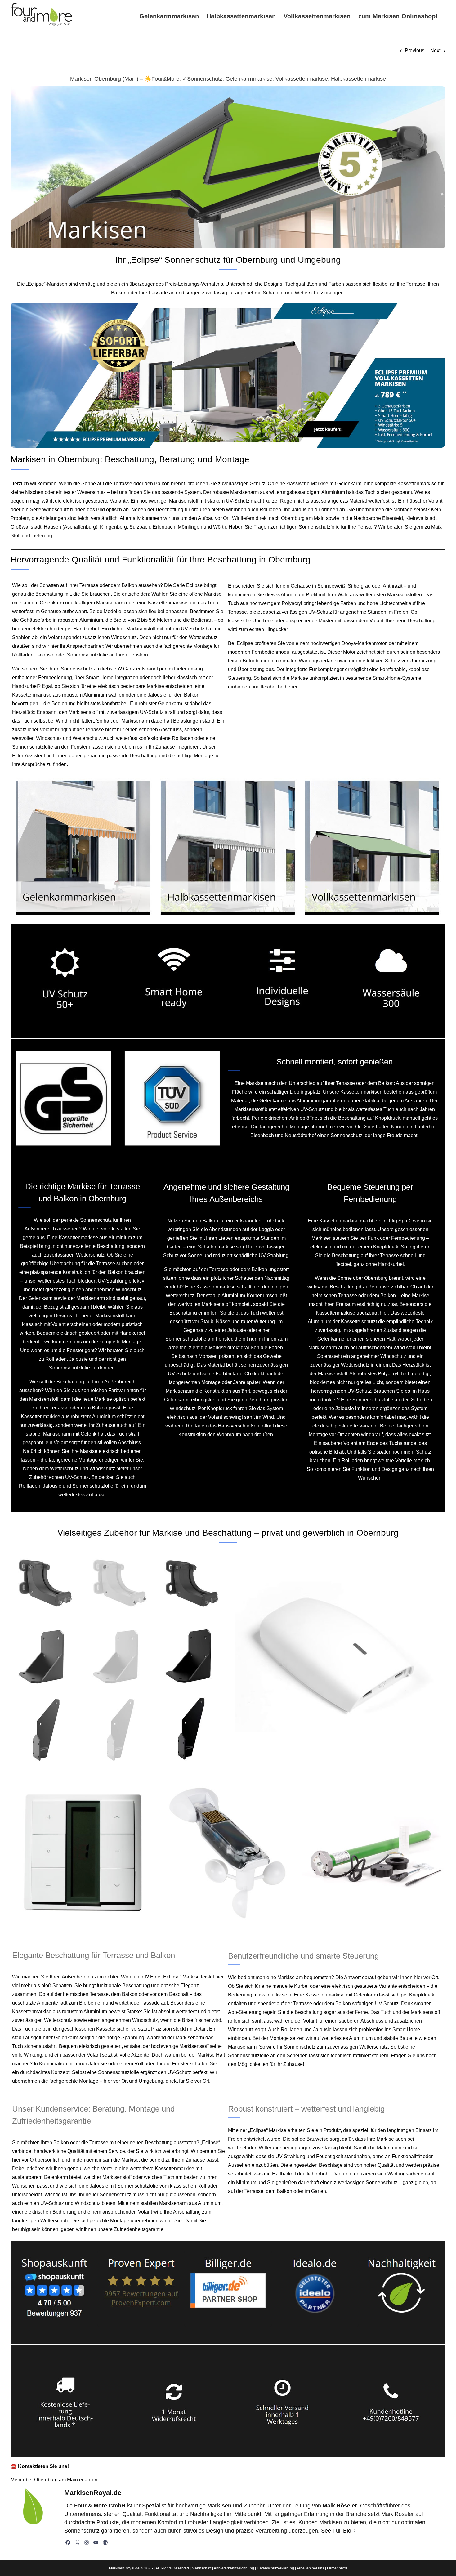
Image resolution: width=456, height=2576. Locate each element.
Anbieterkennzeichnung (234, 2568)
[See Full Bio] (355, 2531)
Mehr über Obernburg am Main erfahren (54, 2480)
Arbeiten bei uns (310, 2568)
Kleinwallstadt (421, 518)
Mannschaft (201, 2568)
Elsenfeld (393, 518)
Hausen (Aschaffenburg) (71, 527)
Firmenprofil (337, 2568)
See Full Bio (336, 2531)
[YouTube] (96, 2542)
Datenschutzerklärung (275, 2568)
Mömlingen (190, 527)
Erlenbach (164, 527)
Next (435, 50)
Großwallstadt (26, 527)
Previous (415, 50)
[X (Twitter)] (77, 2542)
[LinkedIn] (105, 2542)
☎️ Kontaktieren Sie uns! (40, 2466)
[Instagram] (87, 2542)
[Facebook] (68, 2542)
